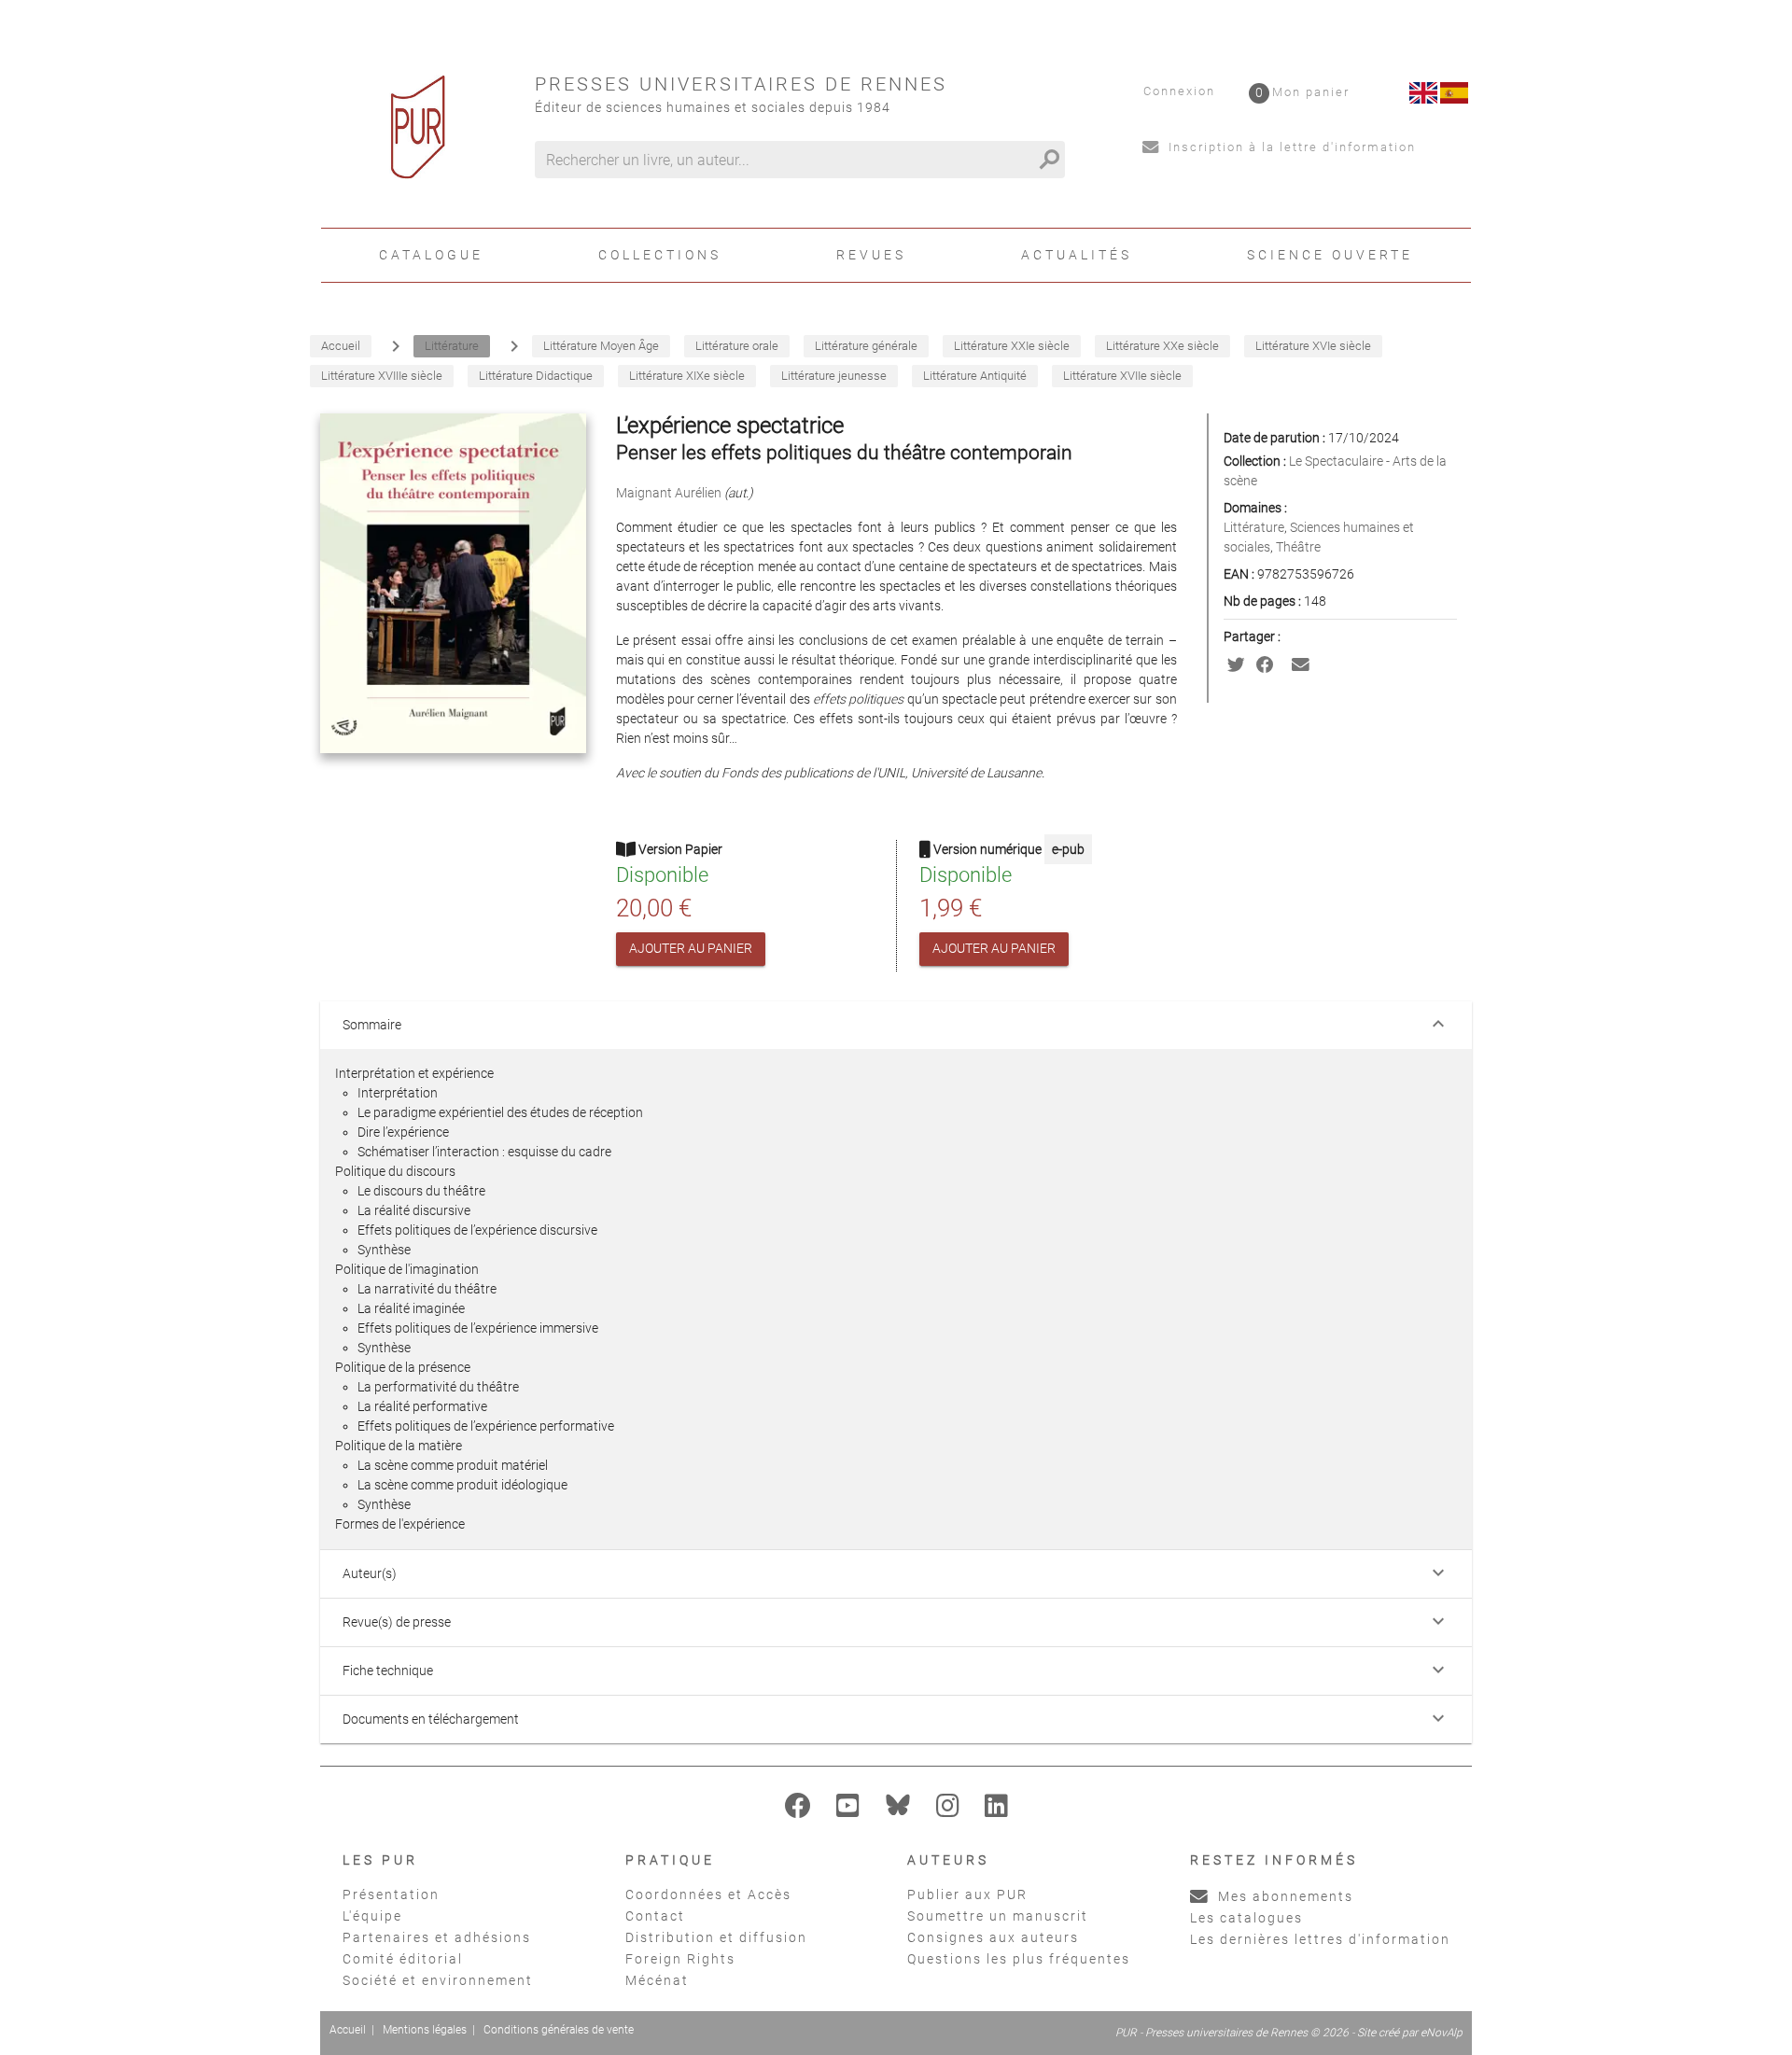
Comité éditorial (403, 1959)
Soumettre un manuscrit (998, 1916)
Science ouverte (1330, 255)
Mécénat (657, 1980)
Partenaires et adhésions (437, 1937)
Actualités (1077, 255)
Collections (660, 255)
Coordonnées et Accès (708, 1894)
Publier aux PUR (967, 1894)
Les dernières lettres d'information (1320, 1939)
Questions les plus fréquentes (1019, 1959)
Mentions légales (425, 2030)
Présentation (391, 1894)
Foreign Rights (680, 1959)
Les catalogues (1246, 1918)
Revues (871, 255)
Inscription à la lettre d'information (1290, 147)
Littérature (1254, 527)
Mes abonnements (1283, 1896)
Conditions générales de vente (559, 2030)
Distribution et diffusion (716, 1937)
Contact (655, 1916)
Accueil (348, 2030)
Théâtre (1298, 547)
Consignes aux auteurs (993, 1937)
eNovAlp (1442, 2033)
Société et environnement (438, 1980)
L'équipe (372, 1916)
